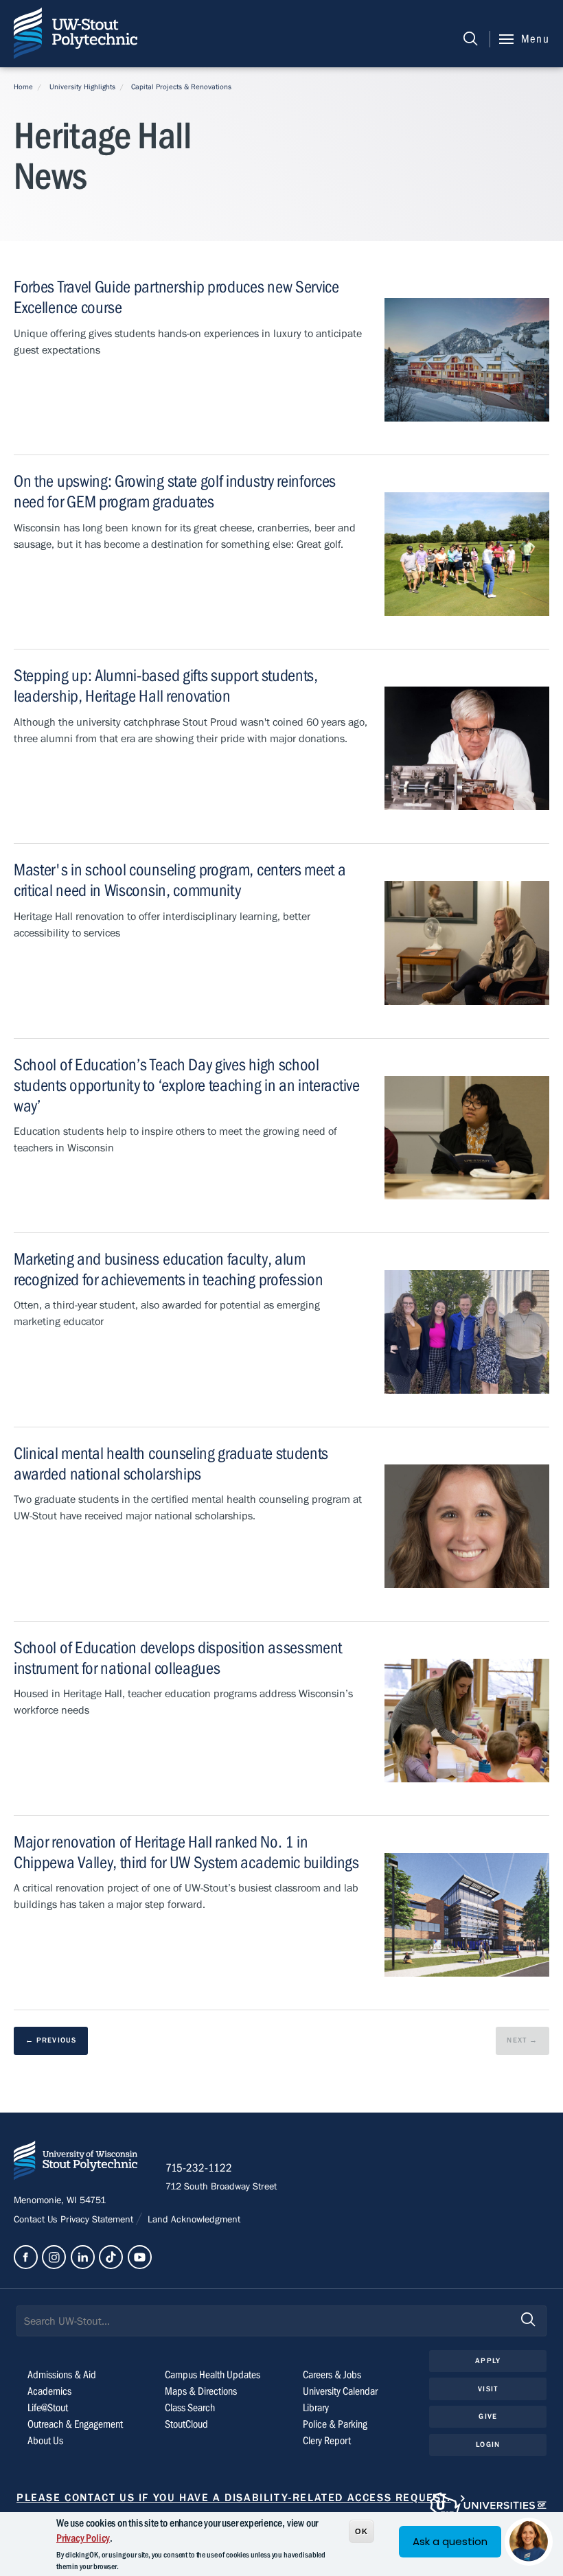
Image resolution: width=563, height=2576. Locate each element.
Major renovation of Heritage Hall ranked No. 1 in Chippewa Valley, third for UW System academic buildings (186, 1853)
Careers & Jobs (332, 2375)
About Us (45, 2441)
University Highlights (82, 87)
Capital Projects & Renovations (181, 87)
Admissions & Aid (62, 2375)
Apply (488, 2361)
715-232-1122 (199, 2168)
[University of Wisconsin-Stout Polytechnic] (76, 2163)
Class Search (190, 2408)
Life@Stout (48, 2408)
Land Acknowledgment (193, 2220)
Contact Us (37, 2220)
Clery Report (327, 2441)
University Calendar (340, 2391)
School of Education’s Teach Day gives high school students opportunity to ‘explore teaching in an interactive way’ (187, 1086)
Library (316, 2408)
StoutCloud (186, 2424)
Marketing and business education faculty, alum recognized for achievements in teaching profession (168, 1270)
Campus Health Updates (212, 2375)
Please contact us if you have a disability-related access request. (234, 2498)
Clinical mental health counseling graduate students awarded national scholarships (171, 1464)
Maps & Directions (201, 2391)
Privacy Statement (98, 2220)
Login (488, 2445)
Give (487, 2416)
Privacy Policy (83, 2538)
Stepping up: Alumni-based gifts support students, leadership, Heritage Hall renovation (166, 686)
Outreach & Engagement (75, 2424)
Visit (488, 2389)
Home (23, 87)
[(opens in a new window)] (26, 2257)
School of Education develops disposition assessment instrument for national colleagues (178, 1658)
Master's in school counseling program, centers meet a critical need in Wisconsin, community (180, 881)
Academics (49, 2391)
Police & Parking (335, 2424)
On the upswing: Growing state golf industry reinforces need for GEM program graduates (175, 492)
